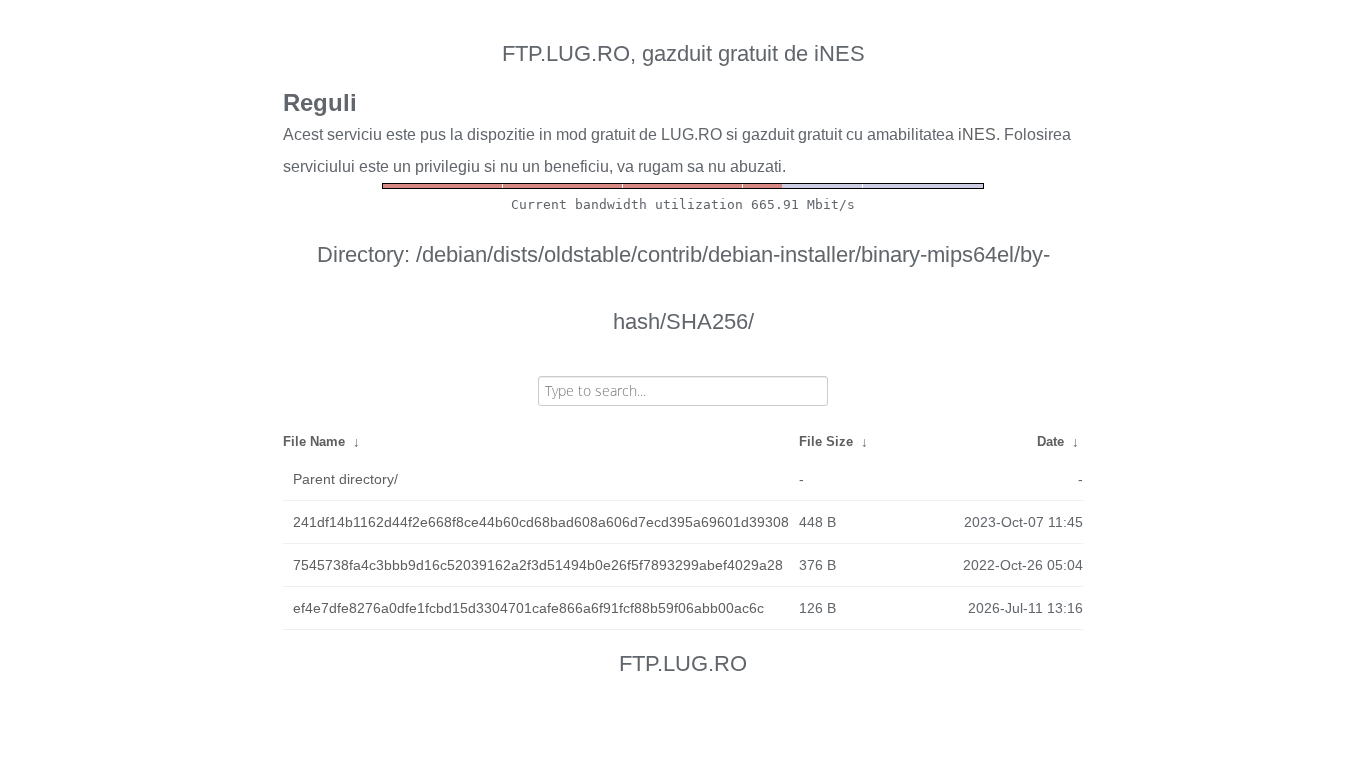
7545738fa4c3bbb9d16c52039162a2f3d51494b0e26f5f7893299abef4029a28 (538, 565)
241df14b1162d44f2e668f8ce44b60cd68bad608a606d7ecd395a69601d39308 (541, 522)
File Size (826, 441)
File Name (314, 441)
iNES (977, 134)
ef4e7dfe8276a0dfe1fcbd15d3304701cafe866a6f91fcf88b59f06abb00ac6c (528, 608)
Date (1050, 441)
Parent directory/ (345, 479)
